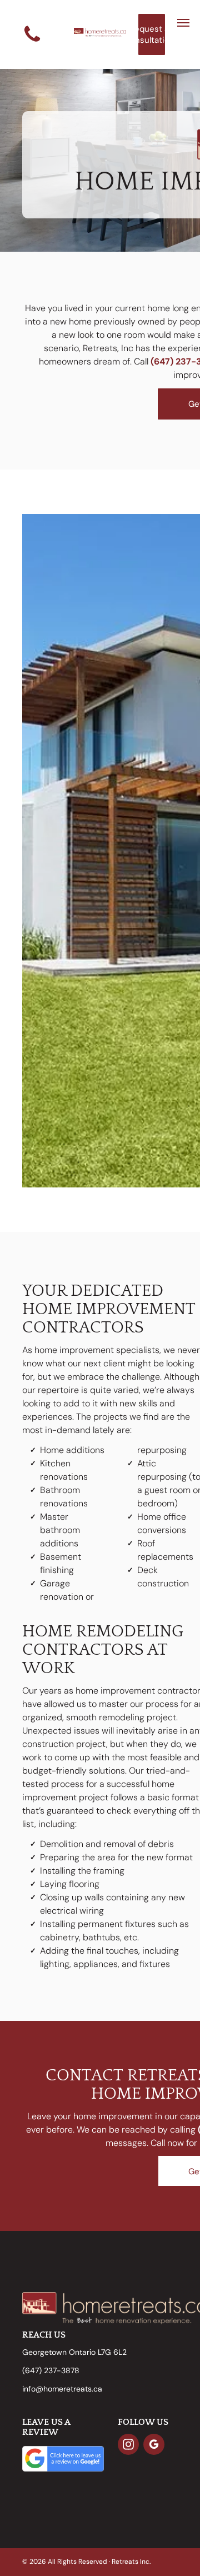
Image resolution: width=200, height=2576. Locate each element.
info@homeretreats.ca (62, 2389)
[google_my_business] (154, 2446)
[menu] (183, 23)
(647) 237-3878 (51, 2370)
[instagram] (128, 2446)
